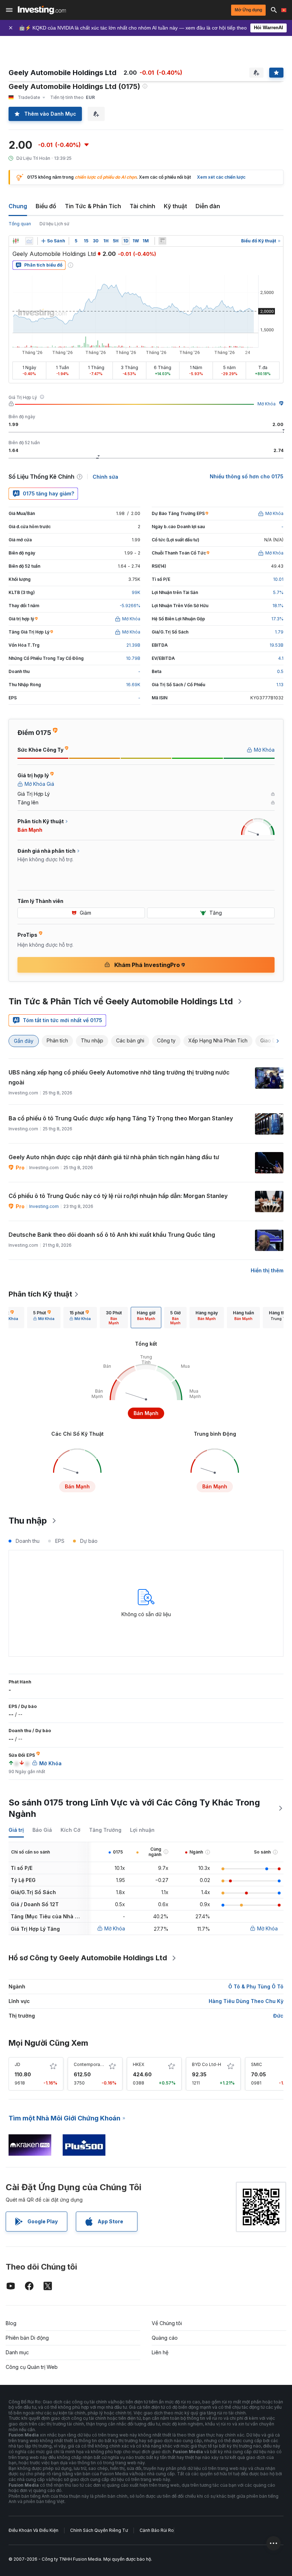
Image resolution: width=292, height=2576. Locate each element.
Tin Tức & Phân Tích (93, 206)
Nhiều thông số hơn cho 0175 (247, 476)
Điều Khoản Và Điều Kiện (33, 2530)
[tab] (44, 1318)
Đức (278, 2016)
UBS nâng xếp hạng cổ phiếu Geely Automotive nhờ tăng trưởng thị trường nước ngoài (119, 1077)
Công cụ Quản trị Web (32, 2367)
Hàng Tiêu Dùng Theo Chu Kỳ (246, 2001)
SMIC (257, 2064)
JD (17, 2064)
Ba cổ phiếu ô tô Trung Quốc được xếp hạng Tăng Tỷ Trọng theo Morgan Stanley (121, 1118)
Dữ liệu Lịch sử (54, 224)
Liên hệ (160, 2352)
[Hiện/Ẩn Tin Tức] (162, 241)
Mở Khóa (267, 404)
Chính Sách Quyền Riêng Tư (99, 2530)
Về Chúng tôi (167, 2323)
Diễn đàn (208, 206)
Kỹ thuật (175, 206)
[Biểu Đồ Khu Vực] (29, 241)
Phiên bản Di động (27, 2338)
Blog (11, 2323)
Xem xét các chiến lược (221, 177)
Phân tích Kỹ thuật (40, 1294)
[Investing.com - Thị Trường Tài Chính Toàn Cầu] (42, 10)
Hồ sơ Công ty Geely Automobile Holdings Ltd (88, 1958)
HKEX (139, 2064)
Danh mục (17, 2352)
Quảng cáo (165, 2338)
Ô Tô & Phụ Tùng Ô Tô (256, 1986)
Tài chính (142, 206)
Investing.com (44, 1206)
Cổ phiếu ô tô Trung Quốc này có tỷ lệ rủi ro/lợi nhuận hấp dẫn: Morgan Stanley (118, 1196)
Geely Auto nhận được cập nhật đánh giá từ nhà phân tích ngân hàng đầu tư (114, 1157)
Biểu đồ (46, 206)
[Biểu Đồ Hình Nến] (16, 241)
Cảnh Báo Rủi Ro (157, 2530)
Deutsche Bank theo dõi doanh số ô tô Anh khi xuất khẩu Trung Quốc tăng (112, 1235)
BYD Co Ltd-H (207, 2064)
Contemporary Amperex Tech (105, 2064)
